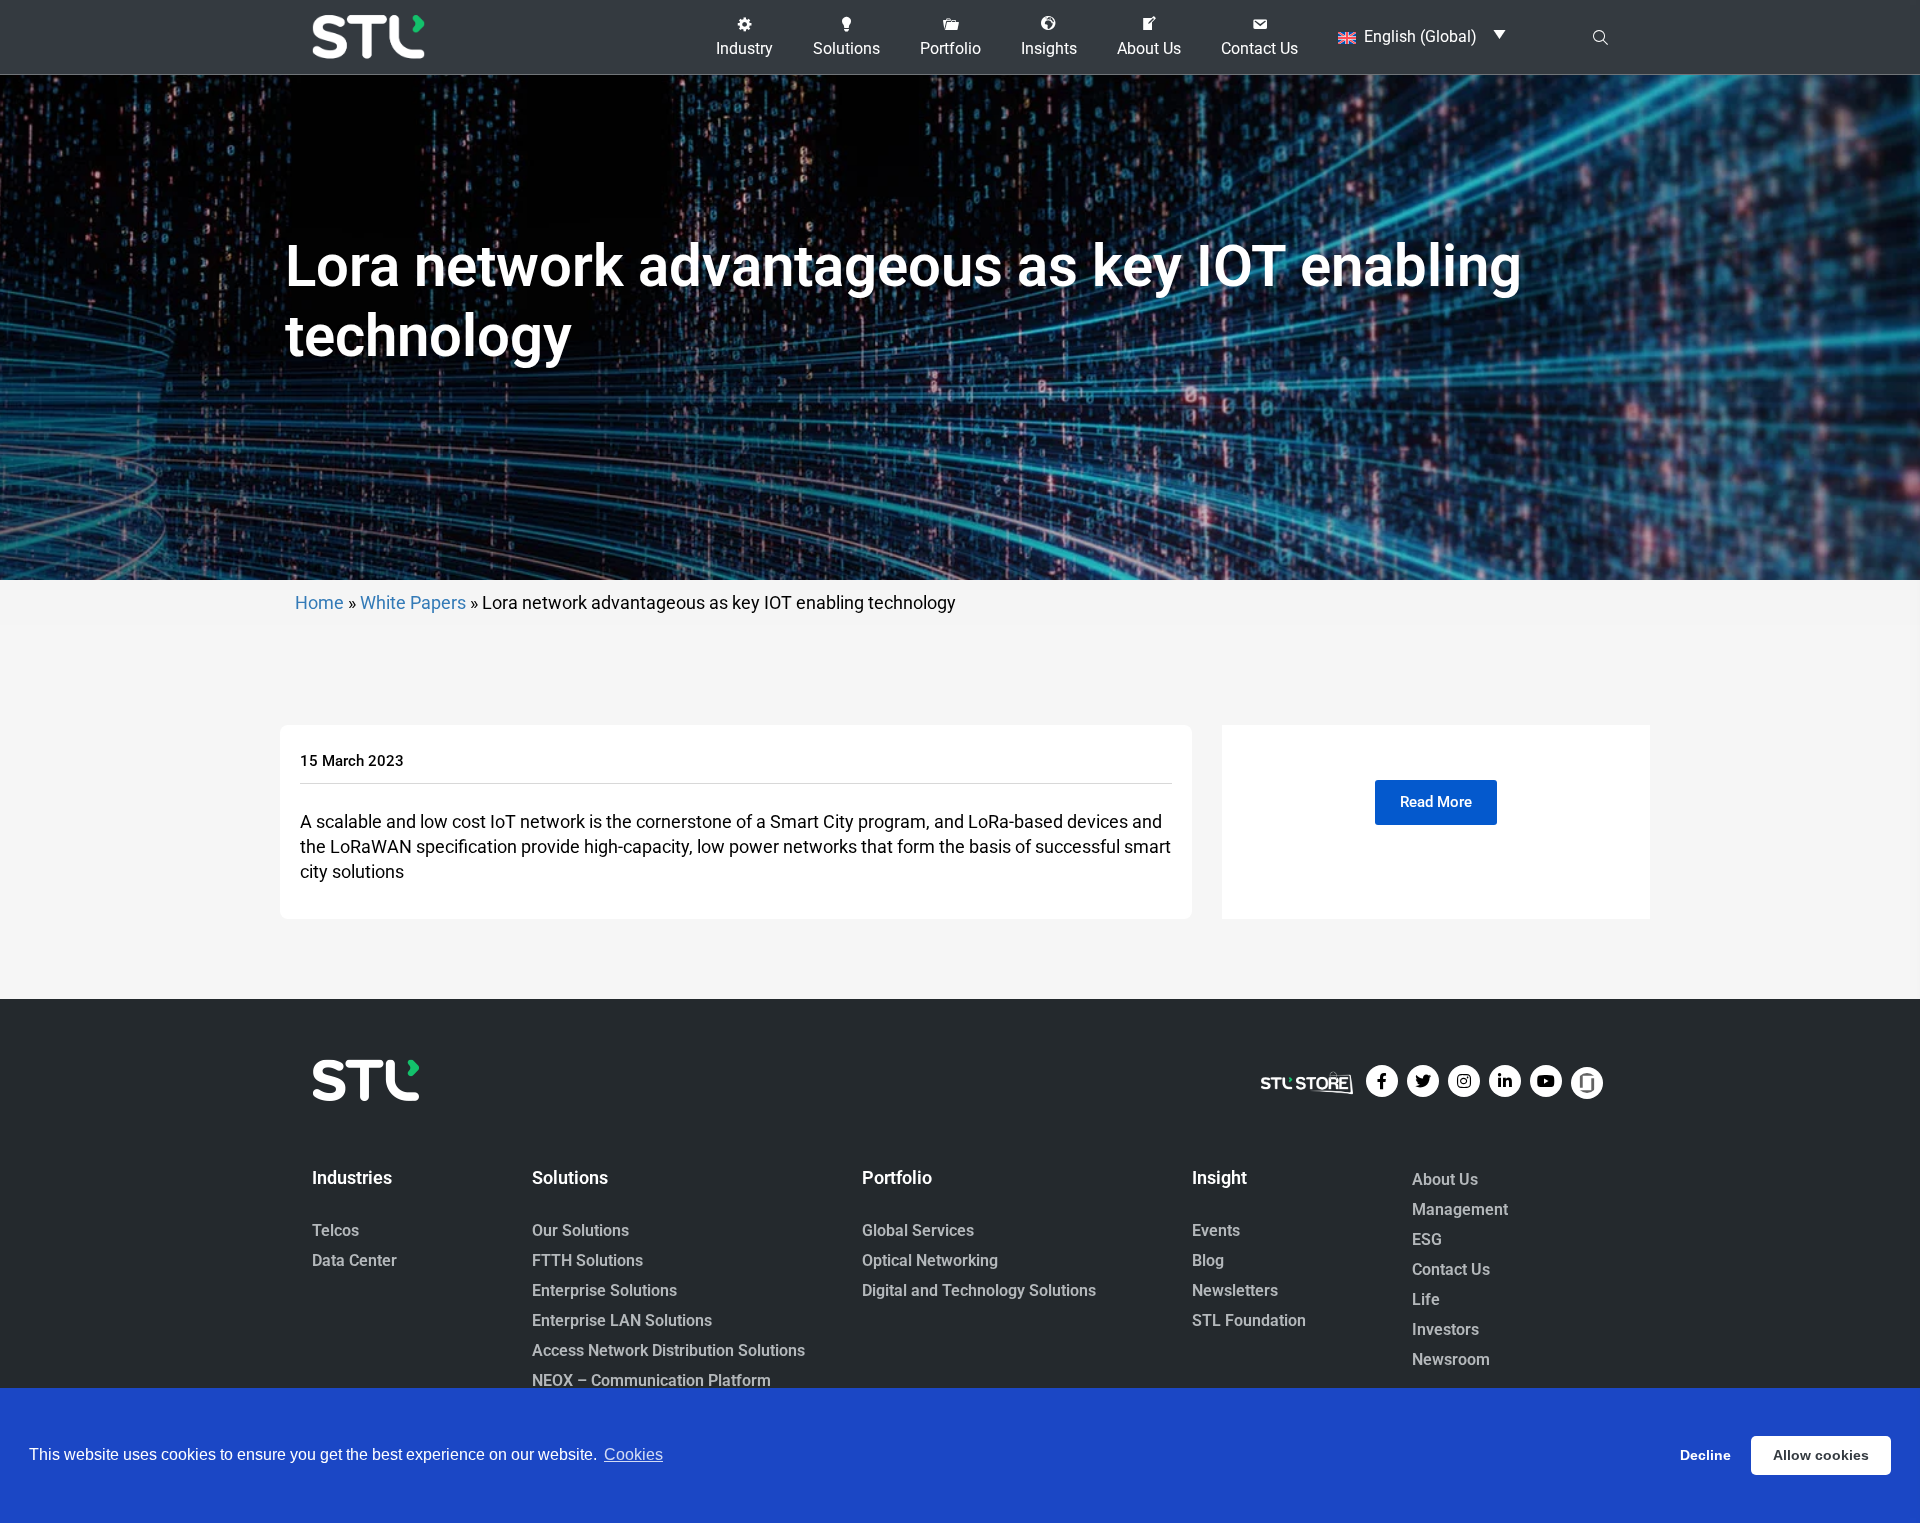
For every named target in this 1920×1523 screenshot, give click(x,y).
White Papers (413, 602)
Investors (1445, 1329)
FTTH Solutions (587, 1260)
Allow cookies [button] (1821, 1455)
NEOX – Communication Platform (651, 1380)
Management (1460, 1209)
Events (1216, 1230)
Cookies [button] (633, 1454)
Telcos (335, 1230)
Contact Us (1451, 1269)
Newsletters (1235, 1290)
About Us (1445, 1179)
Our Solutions (580, 1230)
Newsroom (1451, 1359)
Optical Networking (930, 1260)
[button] (744, 37)
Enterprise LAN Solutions (622, 1320)
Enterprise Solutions (604, 1290)
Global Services (918, 1230)
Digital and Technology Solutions (979, 1290)
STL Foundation (1249, 1320)
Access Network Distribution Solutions (668, 1350)
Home (319, 602)
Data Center (354, 1260)
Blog (1208, 1260)
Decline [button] (1705, 1455)
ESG (1427, 1239)
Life (1426, 1299)
